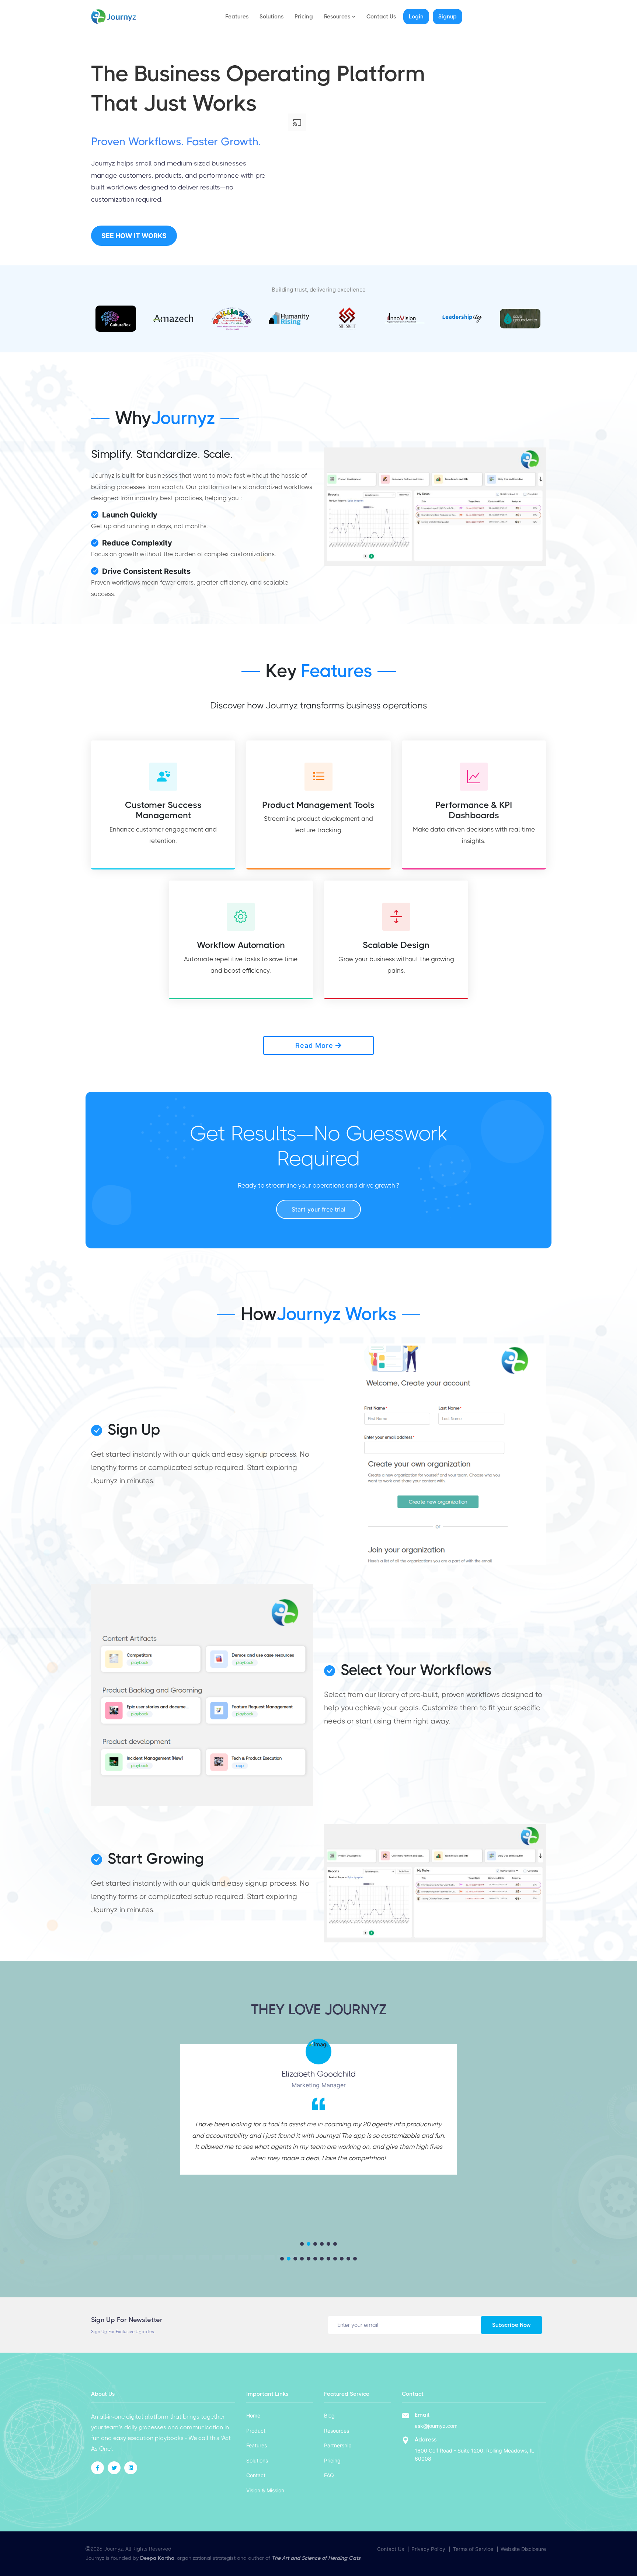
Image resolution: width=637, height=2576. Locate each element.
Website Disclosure (523, 2549)
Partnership (338, 2445)
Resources (337, 2431)
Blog (329, 2415)
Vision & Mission (265, 2490)
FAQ (329, 2475)
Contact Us (381, 17)
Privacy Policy (428, 2549)
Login (416, 17)
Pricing (304, 17)
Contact (256, 2475)
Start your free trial (318, 1209)
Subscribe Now (515, 2328)
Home (253, 2415)
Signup (448, 17)
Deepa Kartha (157, 2558)
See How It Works (134, 236)
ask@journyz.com (436, 2426)
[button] (302, 2244)
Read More (315, 1045)
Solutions (271, 17)
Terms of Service (473, 2549)
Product (256, 2431)
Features (237, 17)
